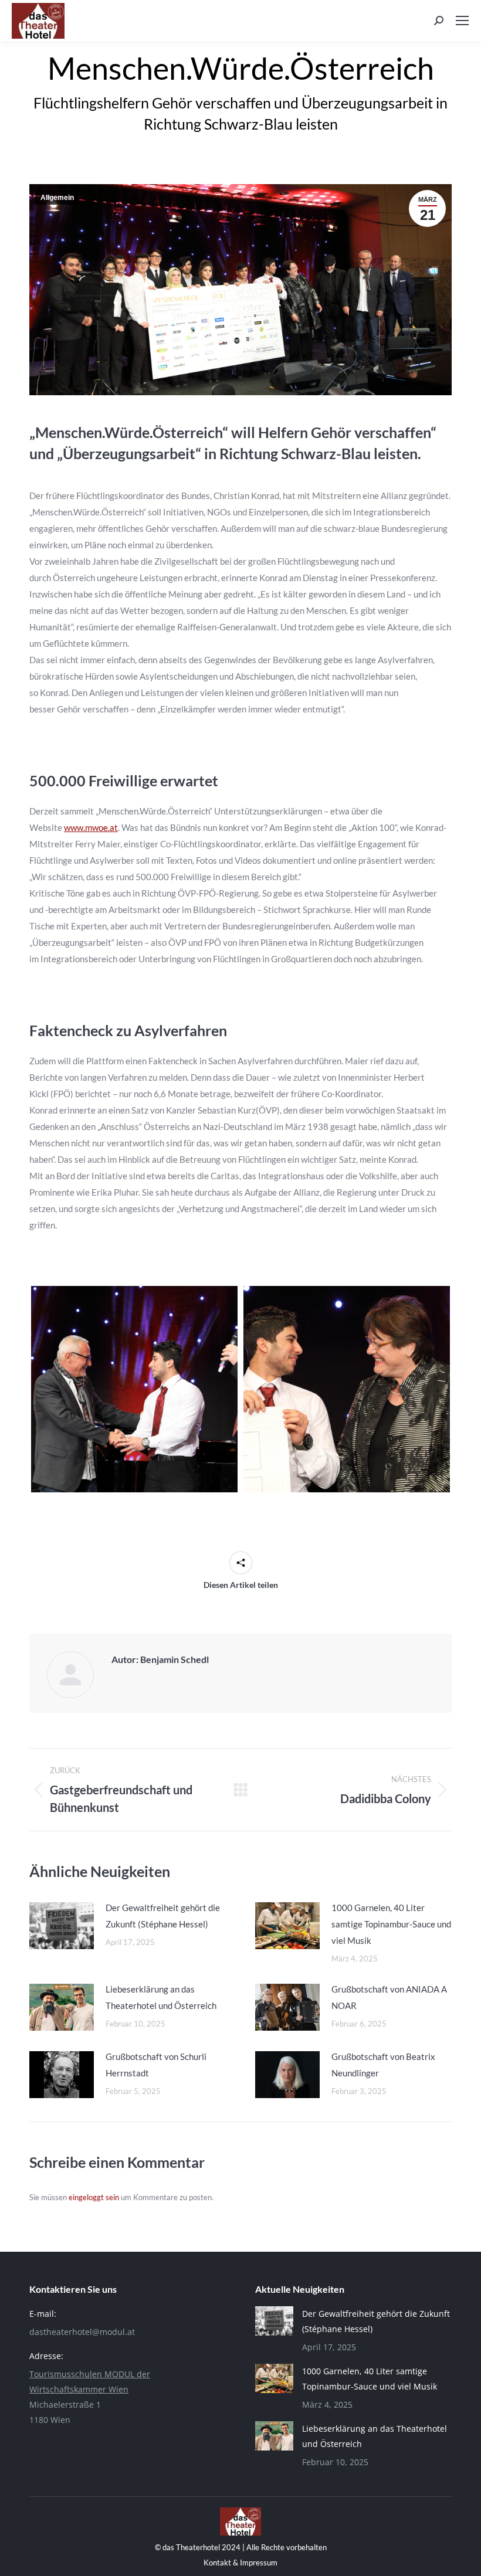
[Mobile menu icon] (462, 21)
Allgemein (57, 198)
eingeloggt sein (94, 2197)
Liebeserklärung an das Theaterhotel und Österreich (161, 1997)
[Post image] (62, 1926)
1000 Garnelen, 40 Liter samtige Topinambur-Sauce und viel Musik (391, 1924)
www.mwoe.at (91, 827)
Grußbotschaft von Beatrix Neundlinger (383, 2065)
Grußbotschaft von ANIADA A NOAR (389, 1997)
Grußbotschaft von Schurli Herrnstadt (156, 2065)
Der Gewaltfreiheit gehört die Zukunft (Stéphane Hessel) (163, 1916)
